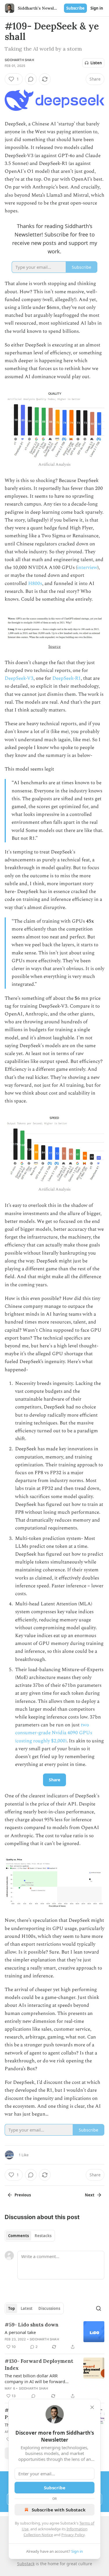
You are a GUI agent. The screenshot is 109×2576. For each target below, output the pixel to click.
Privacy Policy (73, 2535)
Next (90, 2195)
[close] (92, 2407)
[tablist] (30, 2236)
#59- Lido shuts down (32, 2325)
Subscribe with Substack (59, 2510)
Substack (26, 2564)
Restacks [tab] (43, 2236)
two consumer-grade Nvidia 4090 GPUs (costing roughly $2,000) (54, 1733)
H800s (35, 583)
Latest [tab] (27, 2308)
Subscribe (75, 8)
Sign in (97, 8)
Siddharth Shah (19, 60)
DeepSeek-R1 (67, 678)
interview (87, 567)
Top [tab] (11, 2308)
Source (54, 646)
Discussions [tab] (49, 2308)
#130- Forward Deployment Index (39, 2365)
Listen (96, 63)
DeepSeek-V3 (19, 678)
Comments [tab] (18, 2236)
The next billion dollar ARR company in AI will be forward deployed (35, 2378)
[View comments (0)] (31, 79)
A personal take (20, 2332)
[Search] (99, 2308)
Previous (23, 2195)
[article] (54, 2336)
